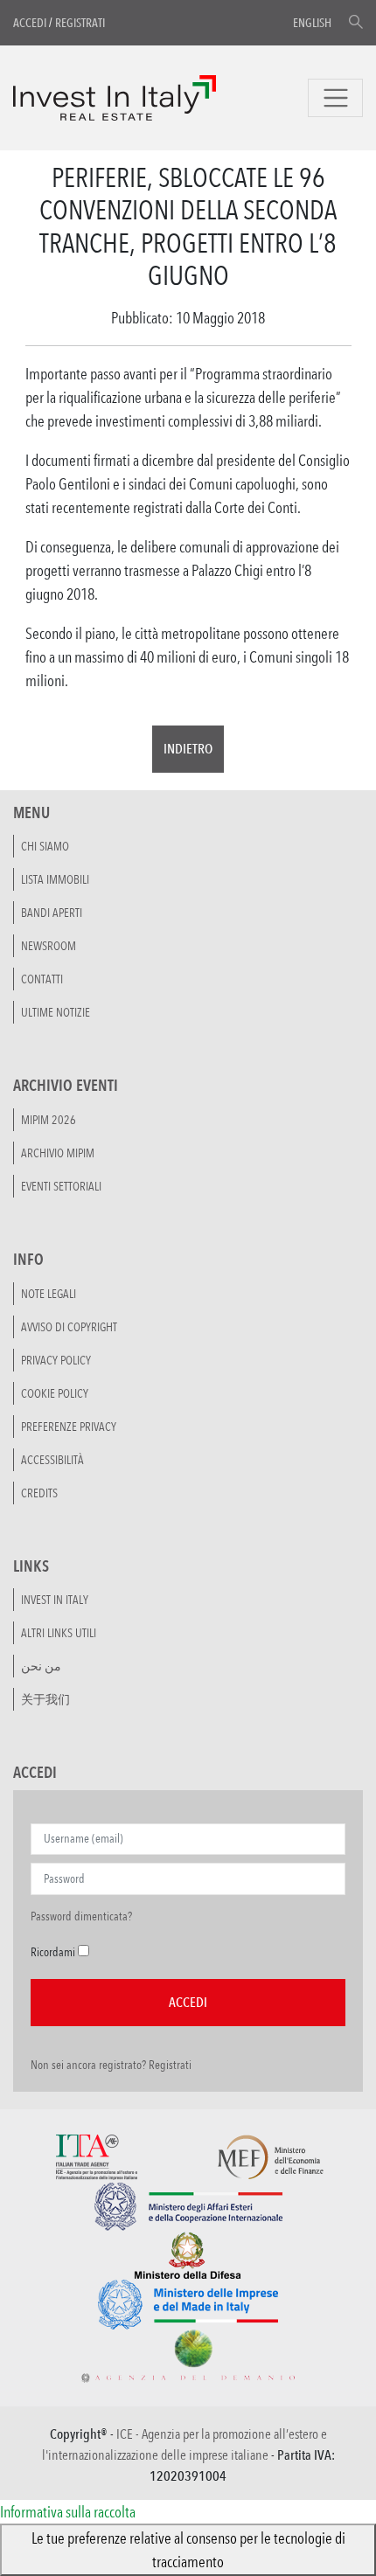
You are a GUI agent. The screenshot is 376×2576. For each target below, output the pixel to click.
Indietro (188, 749)
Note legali (49, 1294)
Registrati (80, 23)
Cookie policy (55, 1393)
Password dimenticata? (81, 1916)
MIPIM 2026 (49, 1120)
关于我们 (45, 1699)
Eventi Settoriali (61, 1186)
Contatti (42, 979)
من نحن (41, 1666)
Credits (39, 1493)
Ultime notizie (56, 1012)
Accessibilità (52, 1460)
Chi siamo (45, 846)
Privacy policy (56, 1360)
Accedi (30, 23)
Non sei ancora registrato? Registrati (111, 2065)
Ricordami (53, 1952)
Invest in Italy (55, 1600)
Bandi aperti (52, 913)
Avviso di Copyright (69, 1327)
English (312, 23)
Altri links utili (59, 1633)
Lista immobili (55, 879)
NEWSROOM (49, 946)
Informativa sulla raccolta (68, 2511)
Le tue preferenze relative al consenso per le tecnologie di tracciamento (188, 2549)
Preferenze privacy (69, 1427)
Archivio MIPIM (58, 1153)
